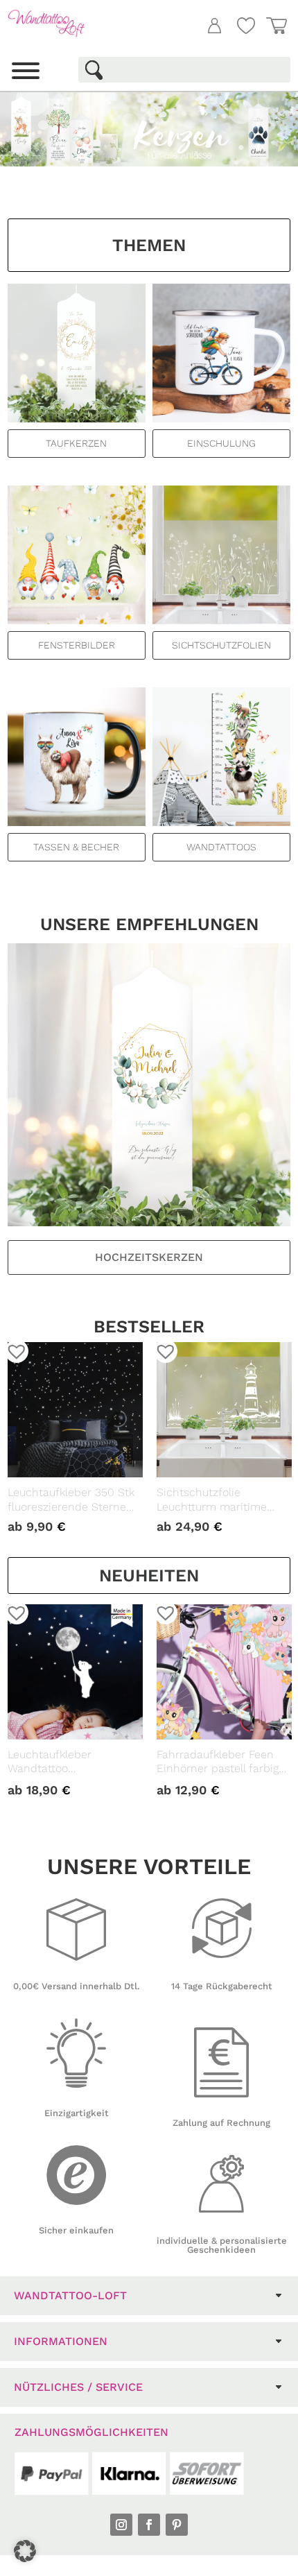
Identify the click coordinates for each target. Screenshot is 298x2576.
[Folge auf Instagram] (121, 2525)
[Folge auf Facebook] (149, 2525)
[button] (12, 1346)
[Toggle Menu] (26, 71)
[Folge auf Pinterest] (177, 2525)
